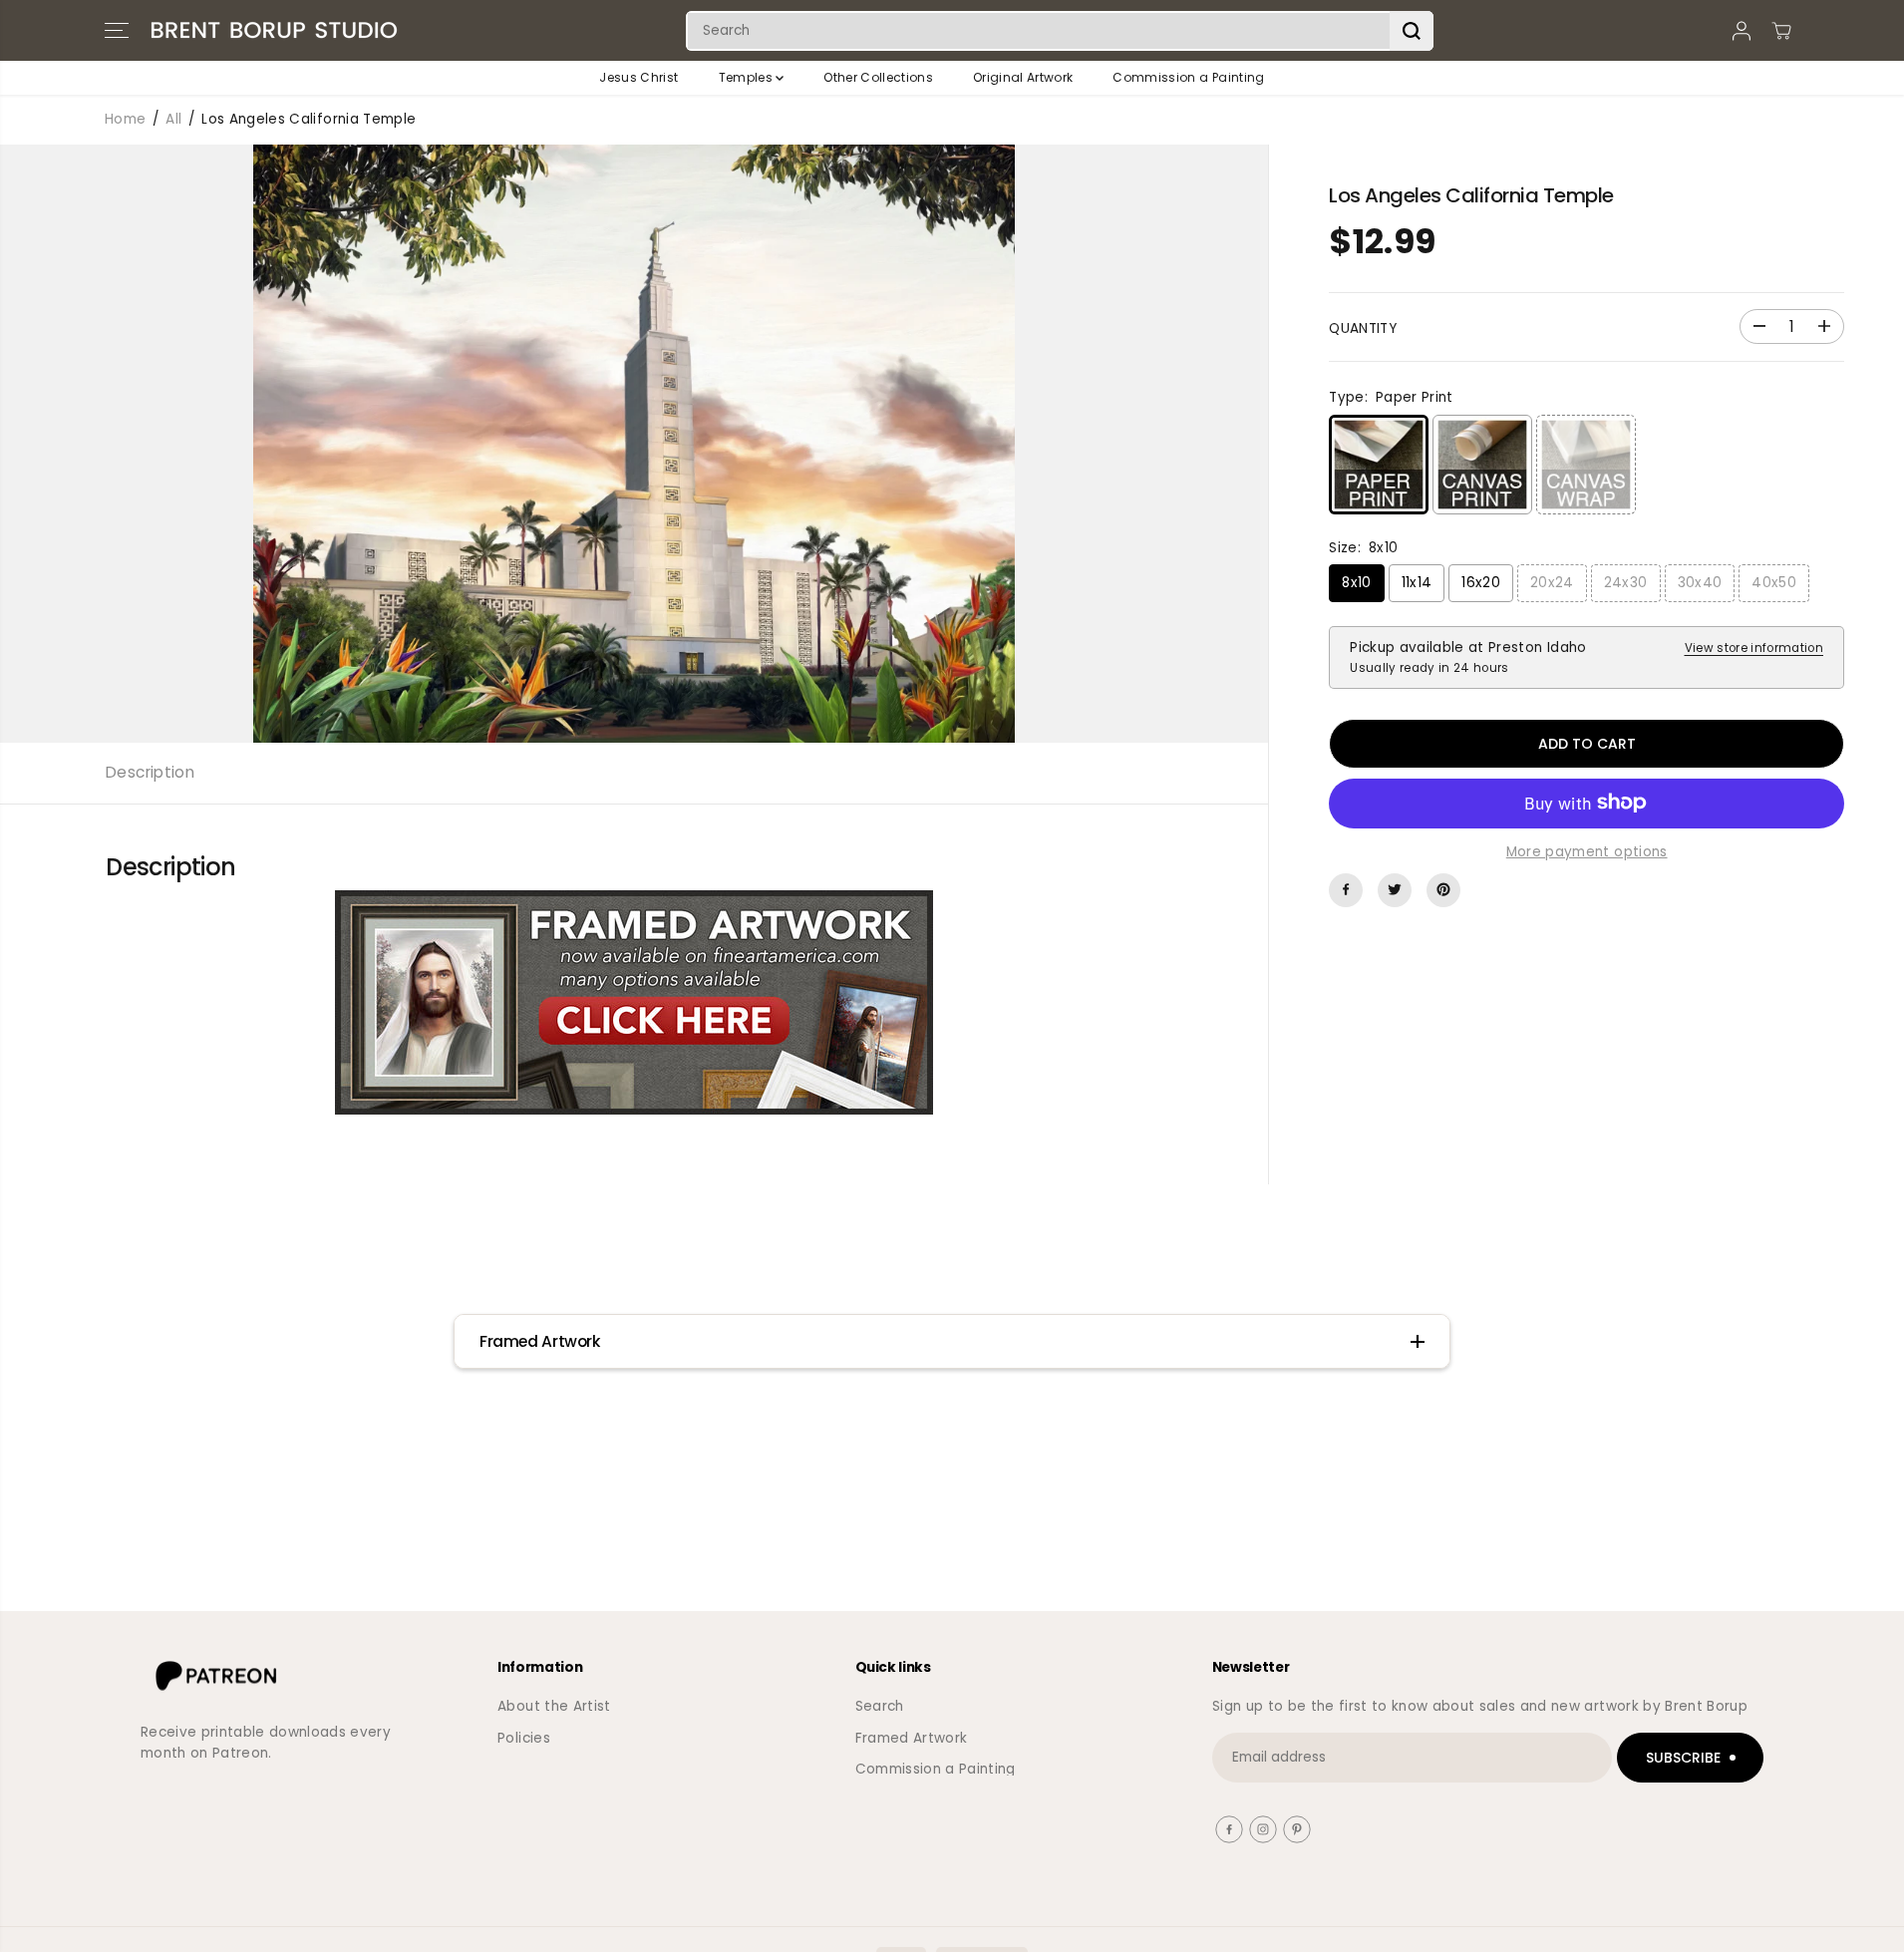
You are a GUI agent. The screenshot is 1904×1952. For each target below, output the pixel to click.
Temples (748, 77)
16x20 (1481, 583)
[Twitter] (1395, 889)
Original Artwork (1023, 77)
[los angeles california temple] (634, 444)
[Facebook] (1346, 889)
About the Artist (554, 1706)
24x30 (1626, 583)
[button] (117, 31)
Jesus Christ (638, 77)
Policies (524, 1738)
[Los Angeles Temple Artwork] (634, 1002)
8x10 (1356, 583)
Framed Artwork (912, 1738)
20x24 (1552, 583)
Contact (527, 1769)
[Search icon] (1412, 31)
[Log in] (1742, 31)
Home (125, 119)
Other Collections (878, 77)
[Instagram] (1263, 1829)
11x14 (1417, 583)
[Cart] (1781, 31)
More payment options (1587, 852)
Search (880, 1706)
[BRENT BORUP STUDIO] (274, 30)
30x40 (1700, 583)
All (173, 119)
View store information (1754, 648)
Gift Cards (892, 1801)
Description (150, 772)
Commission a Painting (1188, 77)
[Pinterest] (1443, 889)
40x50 (1774, 583)
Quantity (1363, 327)
